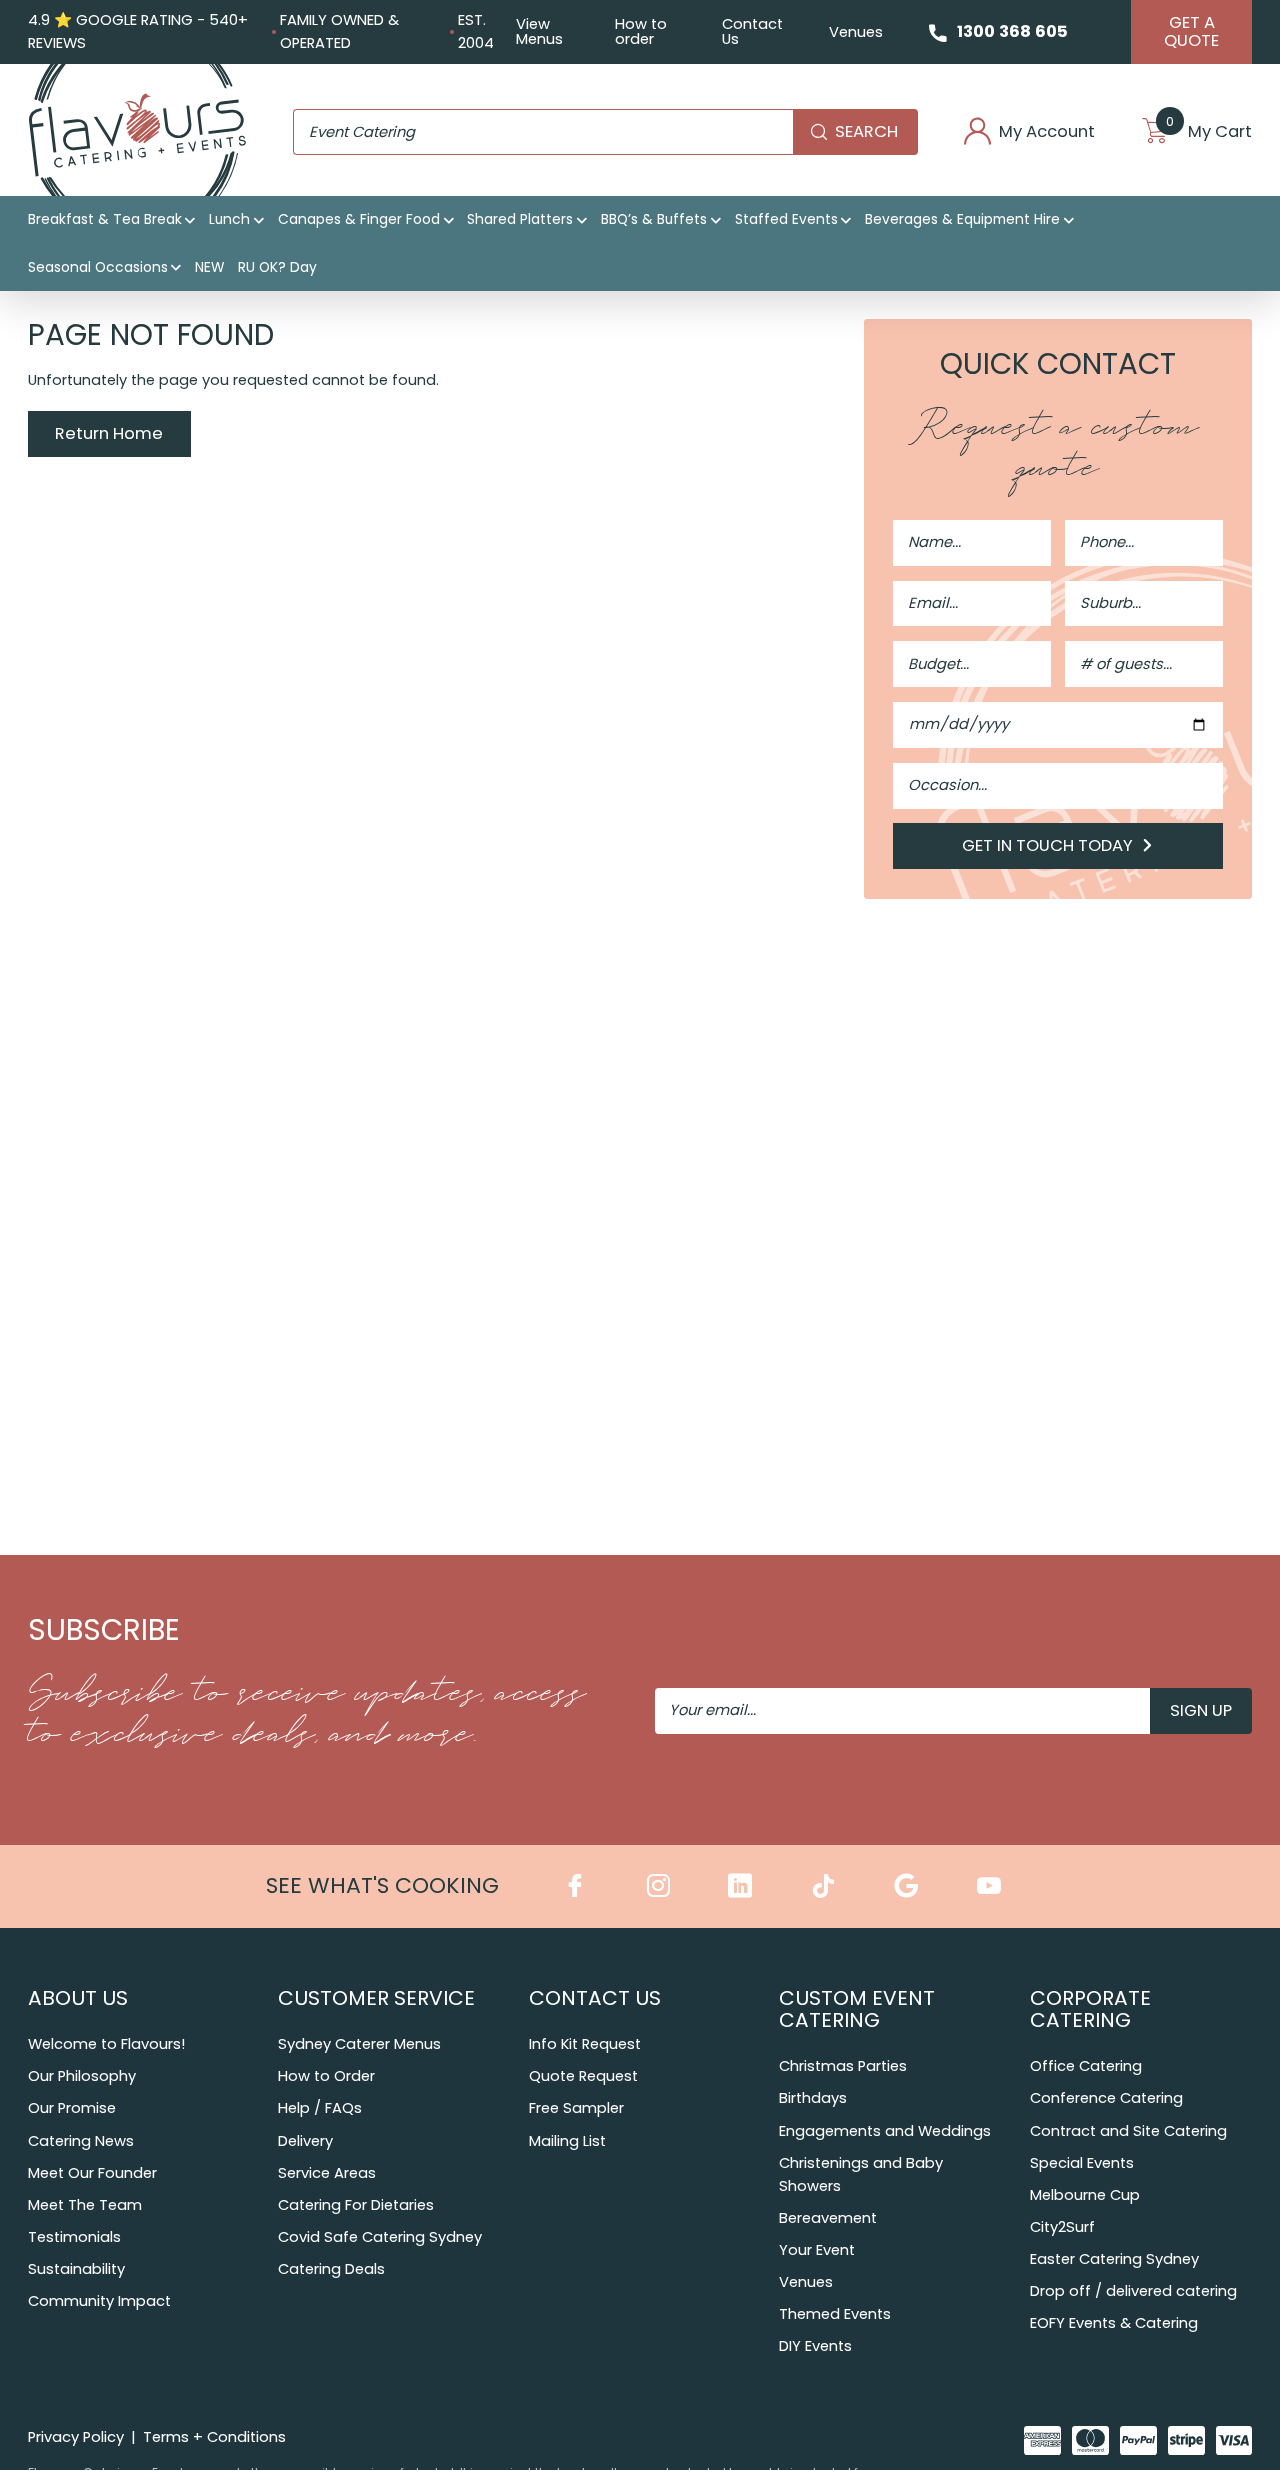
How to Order (326, 2076)
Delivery (305, 2141)
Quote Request (583, 2076)
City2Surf (1062, 2227)
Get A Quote (1191, 31)
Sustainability (76, 2269)
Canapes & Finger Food (359, 219)
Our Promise (72, 2108)
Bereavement (828, 2218)
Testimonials (74, 2237)
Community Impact (99, 2301)
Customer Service (376, 1998)
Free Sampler (576, 2108)
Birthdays (813, 2098)
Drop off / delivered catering (1133, 2291)
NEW (209, 267)
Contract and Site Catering (1128, 2131)
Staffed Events (786, 219)
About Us (78, 1998)
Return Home (109, 433)
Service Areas (327, 2173)
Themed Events (835, 2314)
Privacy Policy (76, 2437)
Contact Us (752, 31)
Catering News (81, 2141)
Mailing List (567, 2141)
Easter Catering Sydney (1114, 2259)
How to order (641, 31)
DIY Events (815, 2346)
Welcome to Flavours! (106, 2044)
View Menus (539, 31)
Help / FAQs (320, 2108)
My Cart (1209, 132)
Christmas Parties (843, 2066)
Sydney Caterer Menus (359, 2044)
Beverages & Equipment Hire (962, 219)
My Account (1047, 132)
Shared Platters (520, 219)
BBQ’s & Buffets (654, 219)
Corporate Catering (1090, 2009)
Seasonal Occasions (98, 267)
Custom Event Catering (857, 2009)
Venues (856, 32)
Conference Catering (1106, 2098)
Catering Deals (331, 2269)
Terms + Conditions (214, 2437)
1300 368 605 (1012, 31)
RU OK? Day (277, 267)
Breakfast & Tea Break (105, 219)
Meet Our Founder (92, 2173)
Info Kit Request (585, 2044)
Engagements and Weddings (885, 2131)
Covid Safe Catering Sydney (380, 2237)
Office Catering (1086, 2066)
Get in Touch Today (1049, 845)
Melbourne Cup (1085, 2195)
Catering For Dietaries (356, 2205)
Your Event (817, 2250)
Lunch (229, 219)
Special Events (1082, 2163)
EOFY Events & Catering (1114, 2323)
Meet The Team (85, 2205)
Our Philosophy (82, 2076)
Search (866, 131)
